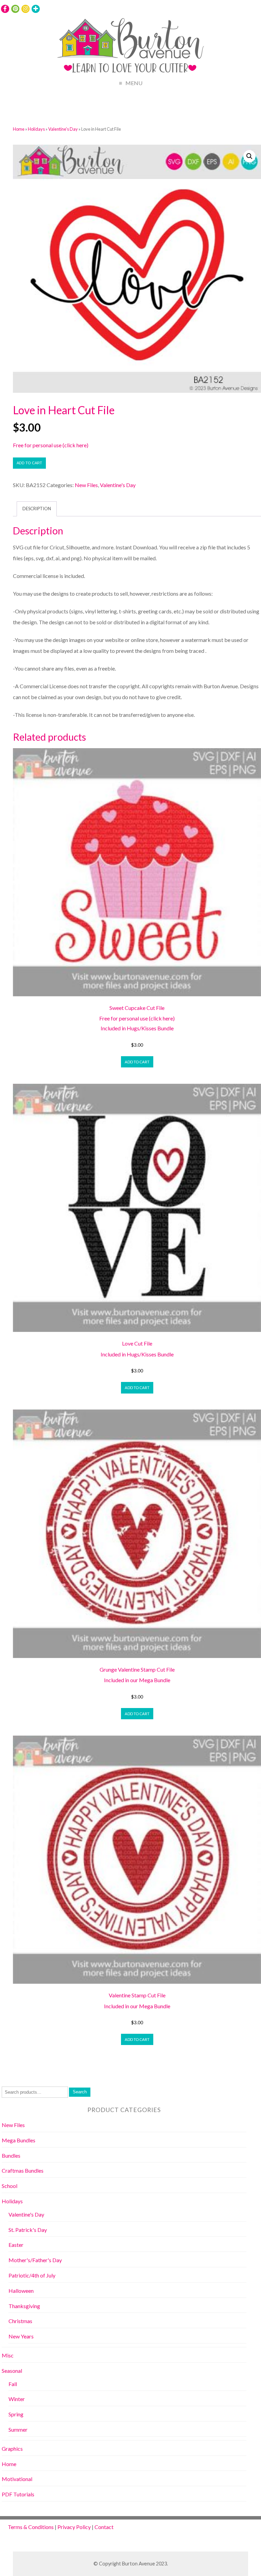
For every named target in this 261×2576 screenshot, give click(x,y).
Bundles (11, 2155)
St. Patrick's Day (28, 2230)
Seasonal (12, 2371)
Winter (17, 2399)
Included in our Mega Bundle (137, 1680)
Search (80, 2092)
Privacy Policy (74, 2527)
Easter (16, 2245)
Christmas (20, 2321)
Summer (18, 2429)
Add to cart (29, 463)
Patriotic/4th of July (32, 2275)
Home (19, 129)
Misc (8, 2355)
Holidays (36, 129)
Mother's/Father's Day (35, 2260)
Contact (104, 2527)
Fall (13, 2384)
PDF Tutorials (18, 2494)
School (10, 2186)
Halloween (21, 2291)
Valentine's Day (63, 129)
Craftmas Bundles (23, 2170)
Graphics (12, 2449)
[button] (249, 156)
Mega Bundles (19, 2140)
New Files (86, 485)
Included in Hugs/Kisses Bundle (137, 1028)
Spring (16, 2414)
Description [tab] (37, 509)
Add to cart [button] (137, 1062)
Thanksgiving (24, 2306)
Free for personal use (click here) (51, 445)
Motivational (17, 2479)
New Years (21, 2336)
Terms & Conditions (31, 2527)
